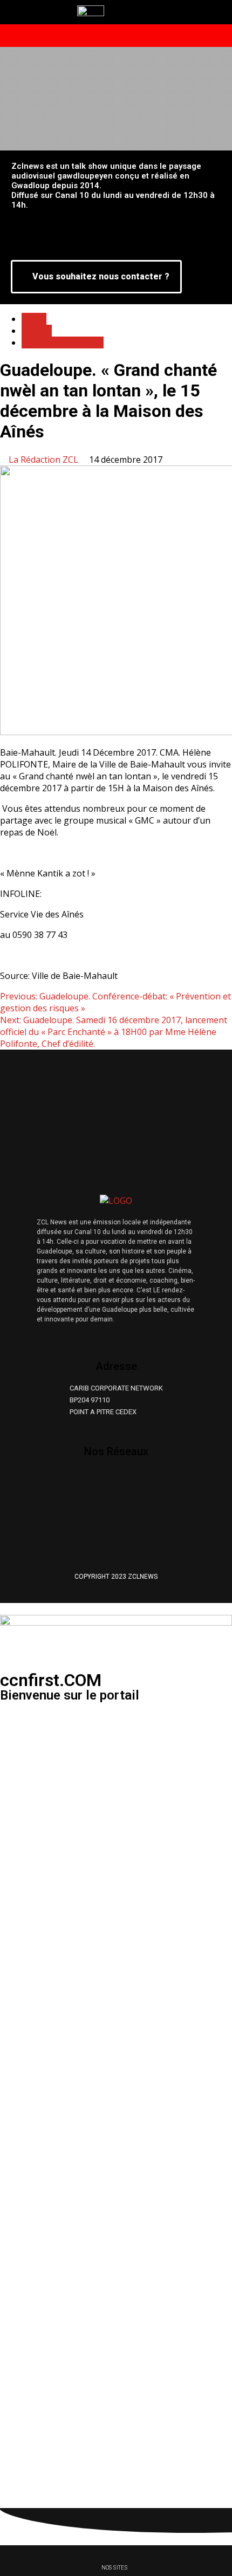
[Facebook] (74, 1481)
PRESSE (37, 331)
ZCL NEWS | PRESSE (63, 342)
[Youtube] (139, 1481)
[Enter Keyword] (200, 36)
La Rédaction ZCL (45, 460)
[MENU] (89, 36)
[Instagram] (107, 1481)
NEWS (34, 319)
